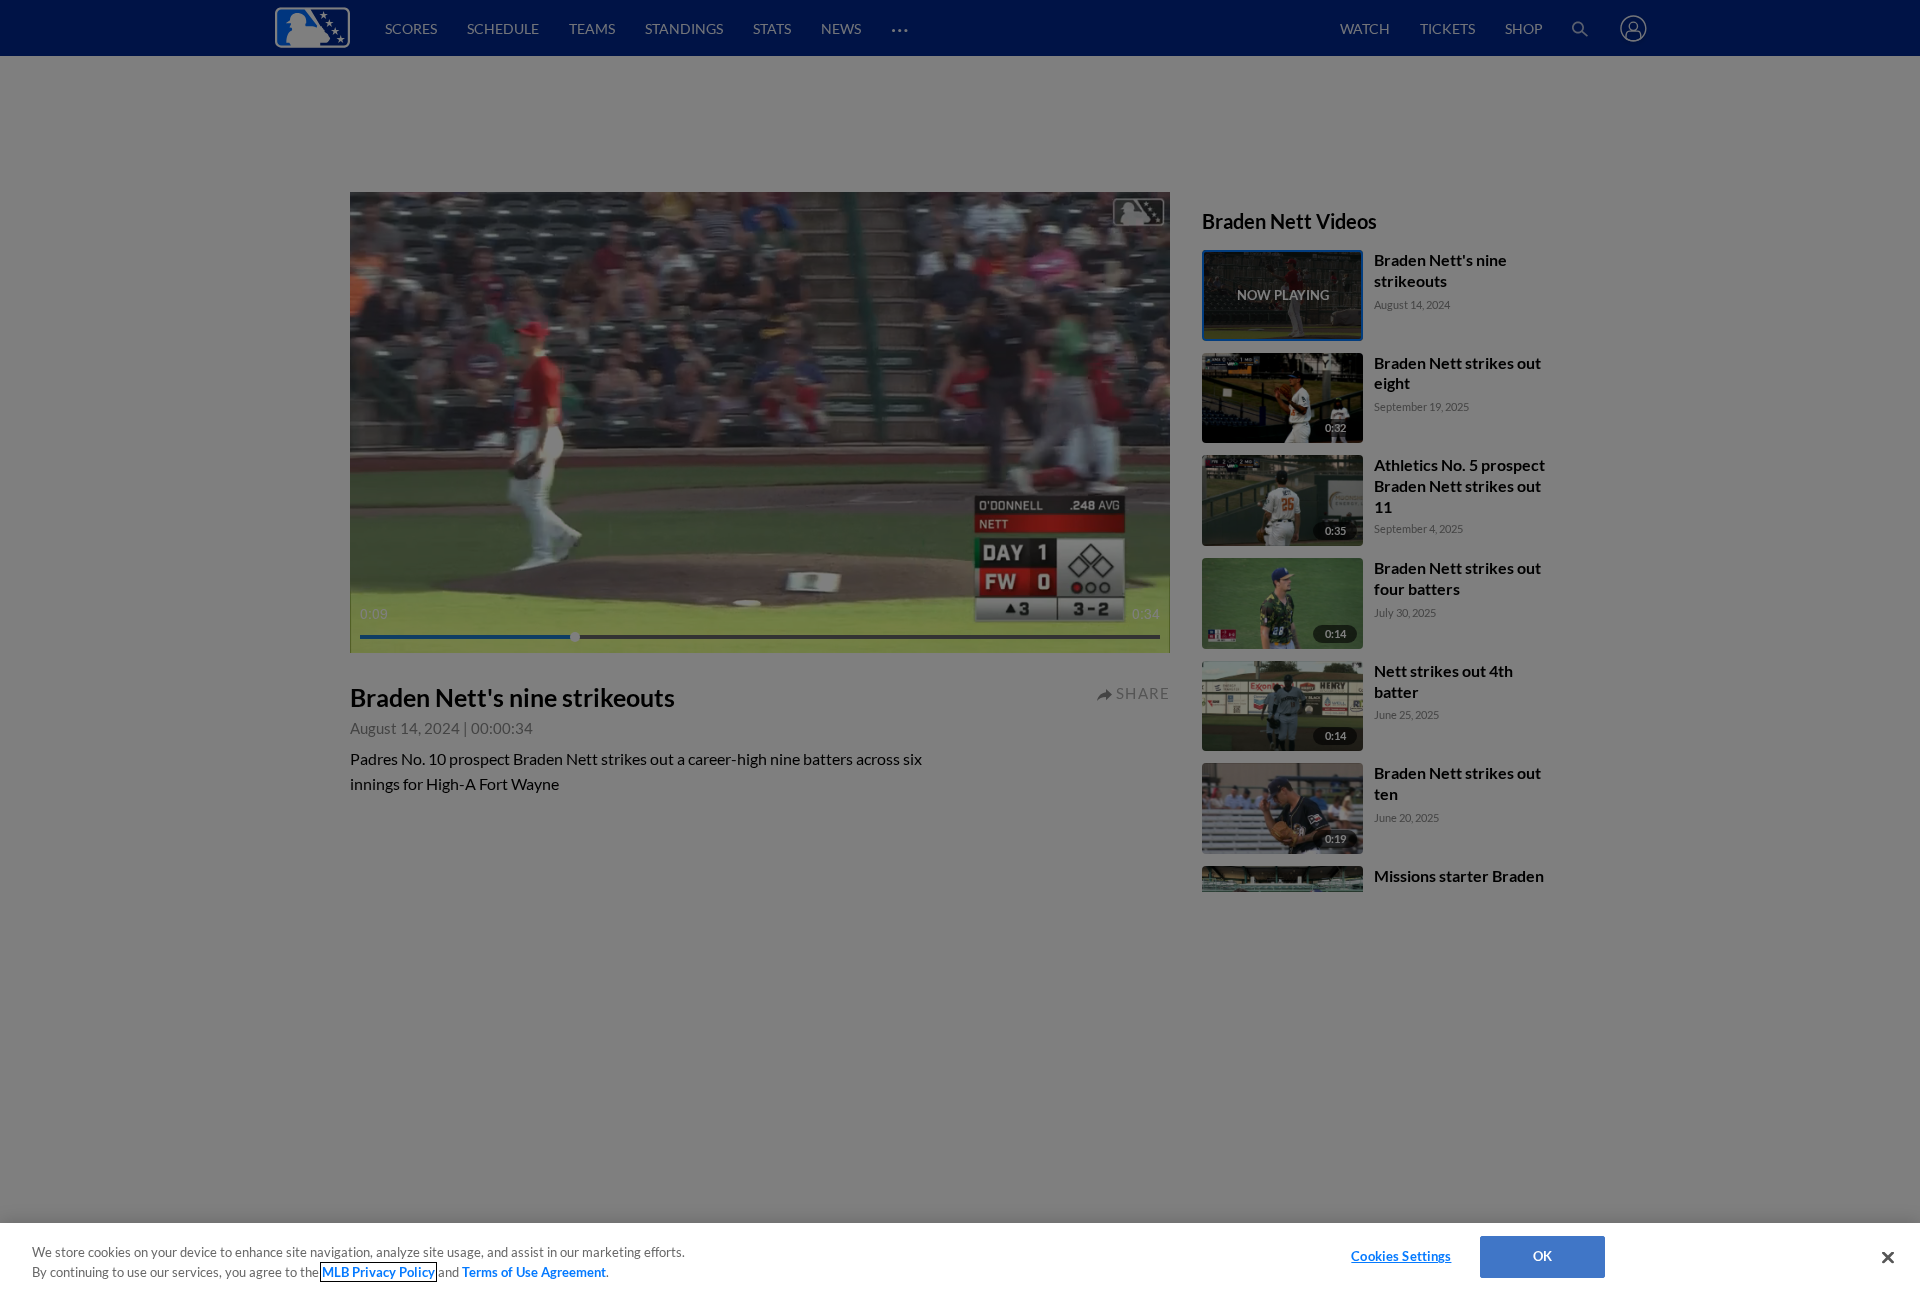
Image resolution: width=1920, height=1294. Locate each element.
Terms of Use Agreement (534, 1272)
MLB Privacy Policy (378, 1272)
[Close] (1888, 1257)
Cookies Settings (1401, 1256)
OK (1542, 1256)
